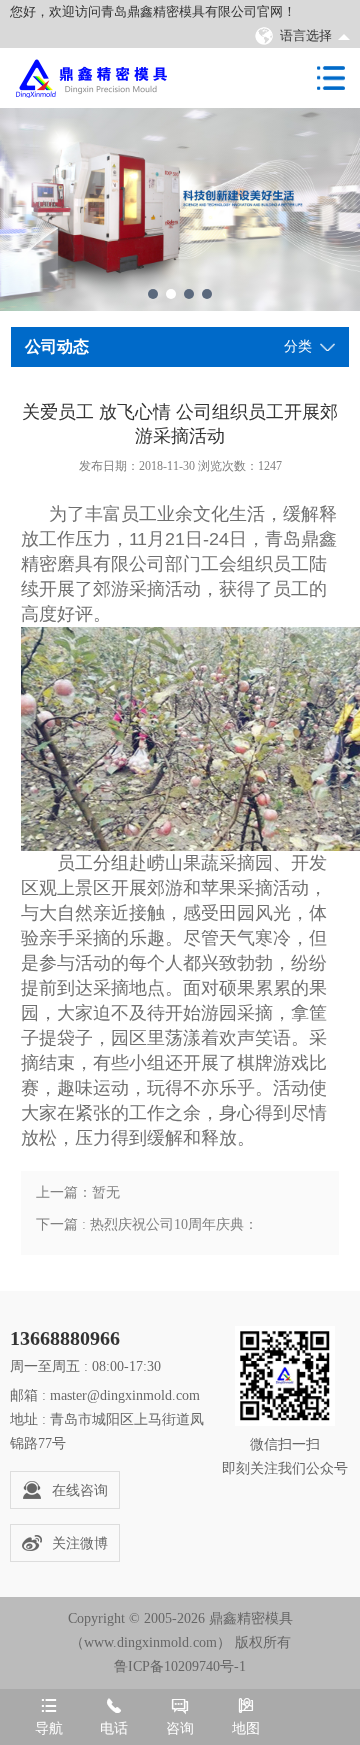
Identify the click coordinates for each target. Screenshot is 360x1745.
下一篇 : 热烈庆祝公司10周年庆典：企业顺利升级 (147, 1229)
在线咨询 (80, 1490)
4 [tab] (207, 294)
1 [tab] (153, 294)
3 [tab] (189, 294)
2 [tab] (171, 294)
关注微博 (80, 1543)
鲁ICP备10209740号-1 (180, 1666)
